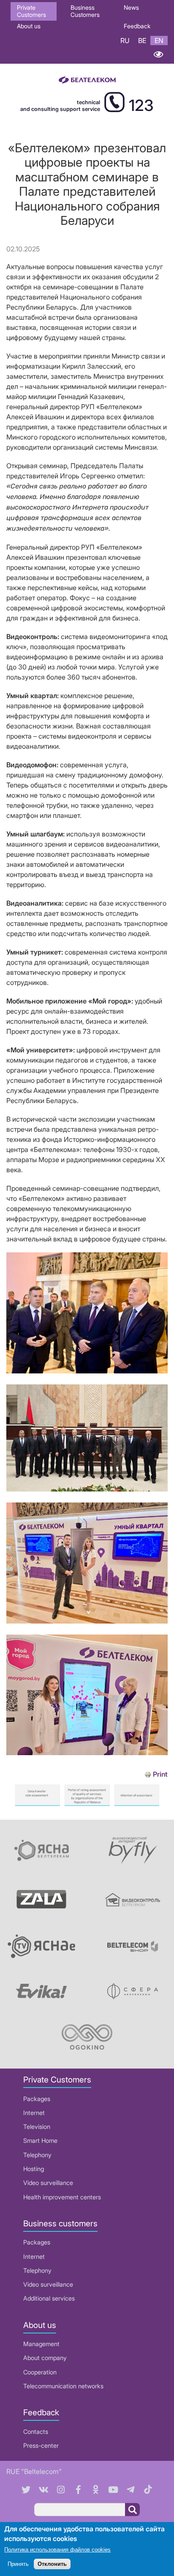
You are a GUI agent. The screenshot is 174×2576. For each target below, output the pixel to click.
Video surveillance (48, 2183)
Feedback (137, 26)
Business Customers (85, 11)
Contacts (36, 2432)
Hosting (34, 2169)
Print (160, 1774)
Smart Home (40, 2140)
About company (45, 2358)
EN (159, 40)
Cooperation (40, 2372)
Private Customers (31, 11)
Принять (18, 2564)
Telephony (37, 2155)
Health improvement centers (62, 2197)
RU (125, 40)
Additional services (49, 2298)
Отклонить (52, 2564)
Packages (37, 2099)
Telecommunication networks (63, 2386)
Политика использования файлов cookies (57, 2550)
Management (41, 2344)
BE (142, 40)
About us (29, 26)
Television (37, 2127)
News (131, 7)
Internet (34, 2113)
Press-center (41, 2445)
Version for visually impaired (158, 54)
